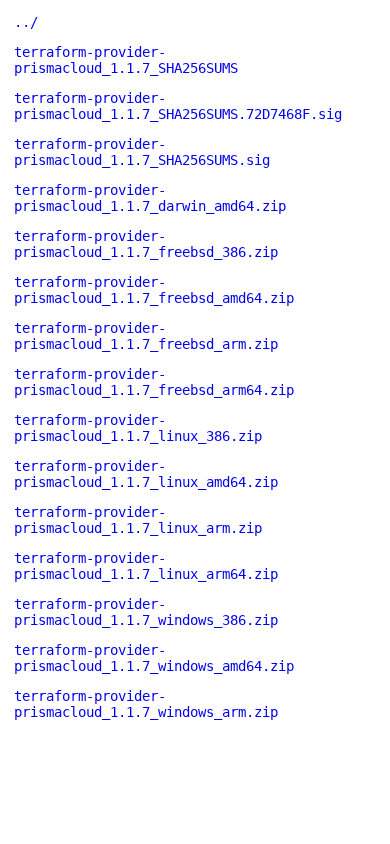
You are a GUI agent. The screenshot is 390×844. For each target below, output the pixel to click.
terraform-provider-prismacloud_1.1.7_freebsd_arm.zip (146, 336)
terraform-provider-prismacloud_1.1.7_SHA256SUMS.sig (142, 152)
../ (26, 22)
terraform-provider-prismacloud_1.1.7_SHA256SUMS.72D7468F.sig (178, 106)
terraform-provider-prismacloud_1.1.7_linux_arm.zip (138, 520)
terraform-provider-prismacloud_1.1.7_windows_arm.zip (146, 704)
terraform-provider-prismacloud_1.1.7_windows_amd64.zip (154, 658)
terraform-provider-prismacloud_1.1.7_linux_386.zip (138, 428)
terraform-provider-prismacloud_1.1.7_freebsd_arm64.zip (154, 382)
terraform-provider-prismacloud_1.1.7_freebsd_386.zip (146, 244)
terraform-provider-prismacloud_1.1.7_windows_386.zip (146, 612)
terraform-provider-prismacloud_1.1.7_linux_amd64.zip (146, 474)
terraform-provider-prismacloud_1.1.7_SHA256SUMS (126, 60)
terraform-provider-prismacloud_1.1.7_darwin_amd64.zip (150, 198)
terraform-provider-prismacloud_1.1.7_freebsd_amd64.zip (154, 290)
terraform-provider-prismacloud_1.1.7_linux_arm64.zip (146, 566)
